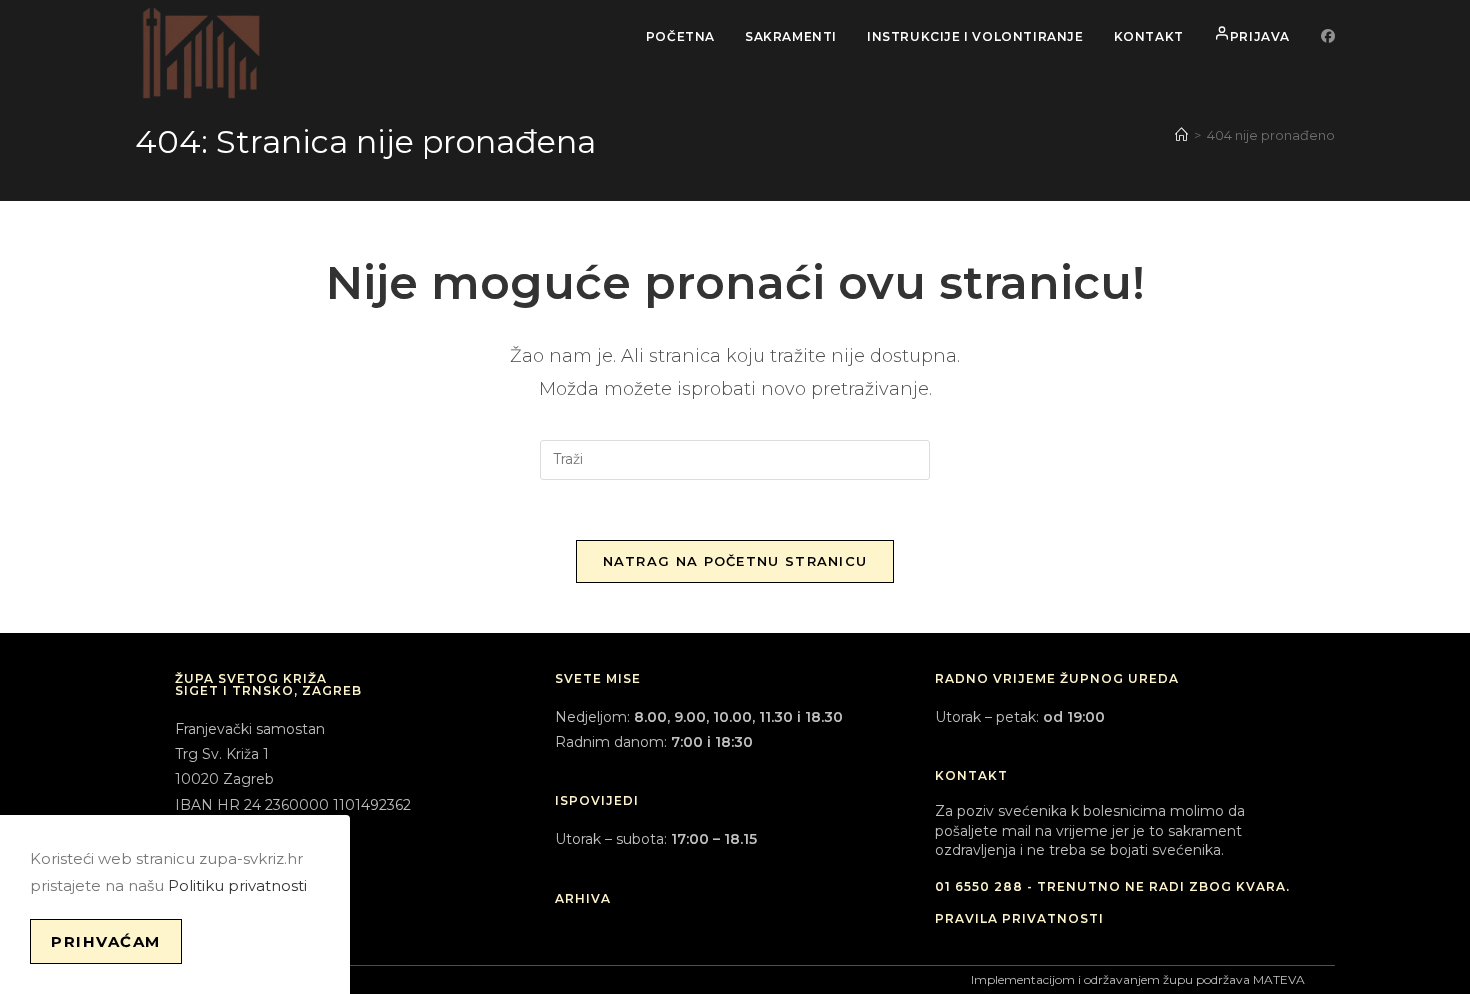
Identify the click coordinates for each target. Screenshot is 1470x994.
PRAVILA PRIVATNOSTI (1019, 918)
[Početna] (1181, 135)
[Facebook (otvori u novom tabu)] (1328, 36)
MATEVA (1279, 979)
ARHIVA (583, 898)
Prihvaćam (106, 941)
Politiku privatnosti (237, 885)
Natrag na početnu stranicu (735, 561)
